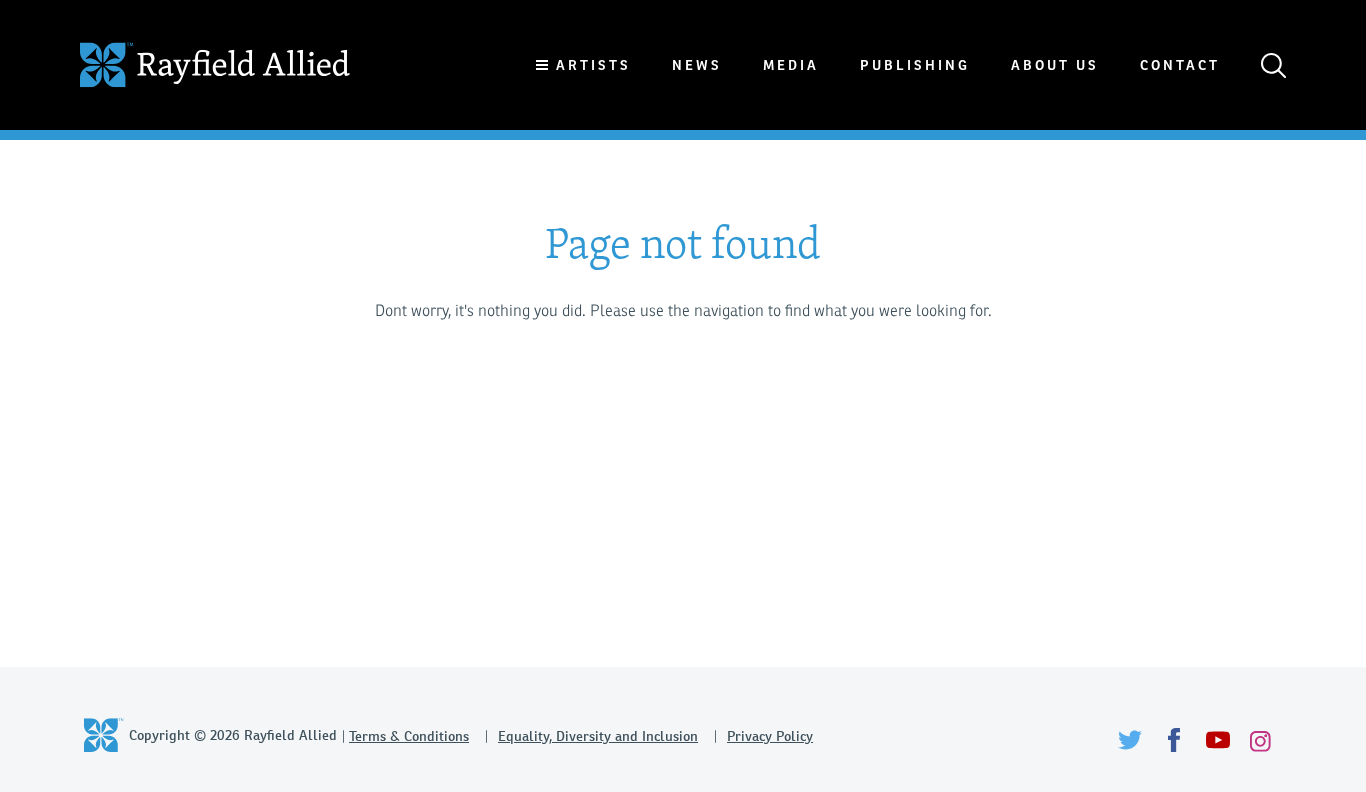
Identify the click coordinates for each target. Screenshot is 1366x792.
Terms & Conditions (409, 736)
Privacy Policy (770, 736)
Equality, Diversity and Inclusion (598, 736)
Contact (1180, 65)
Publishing (915, 65)
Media (791, 65)
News (697, 65)
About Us (1055, 65)
